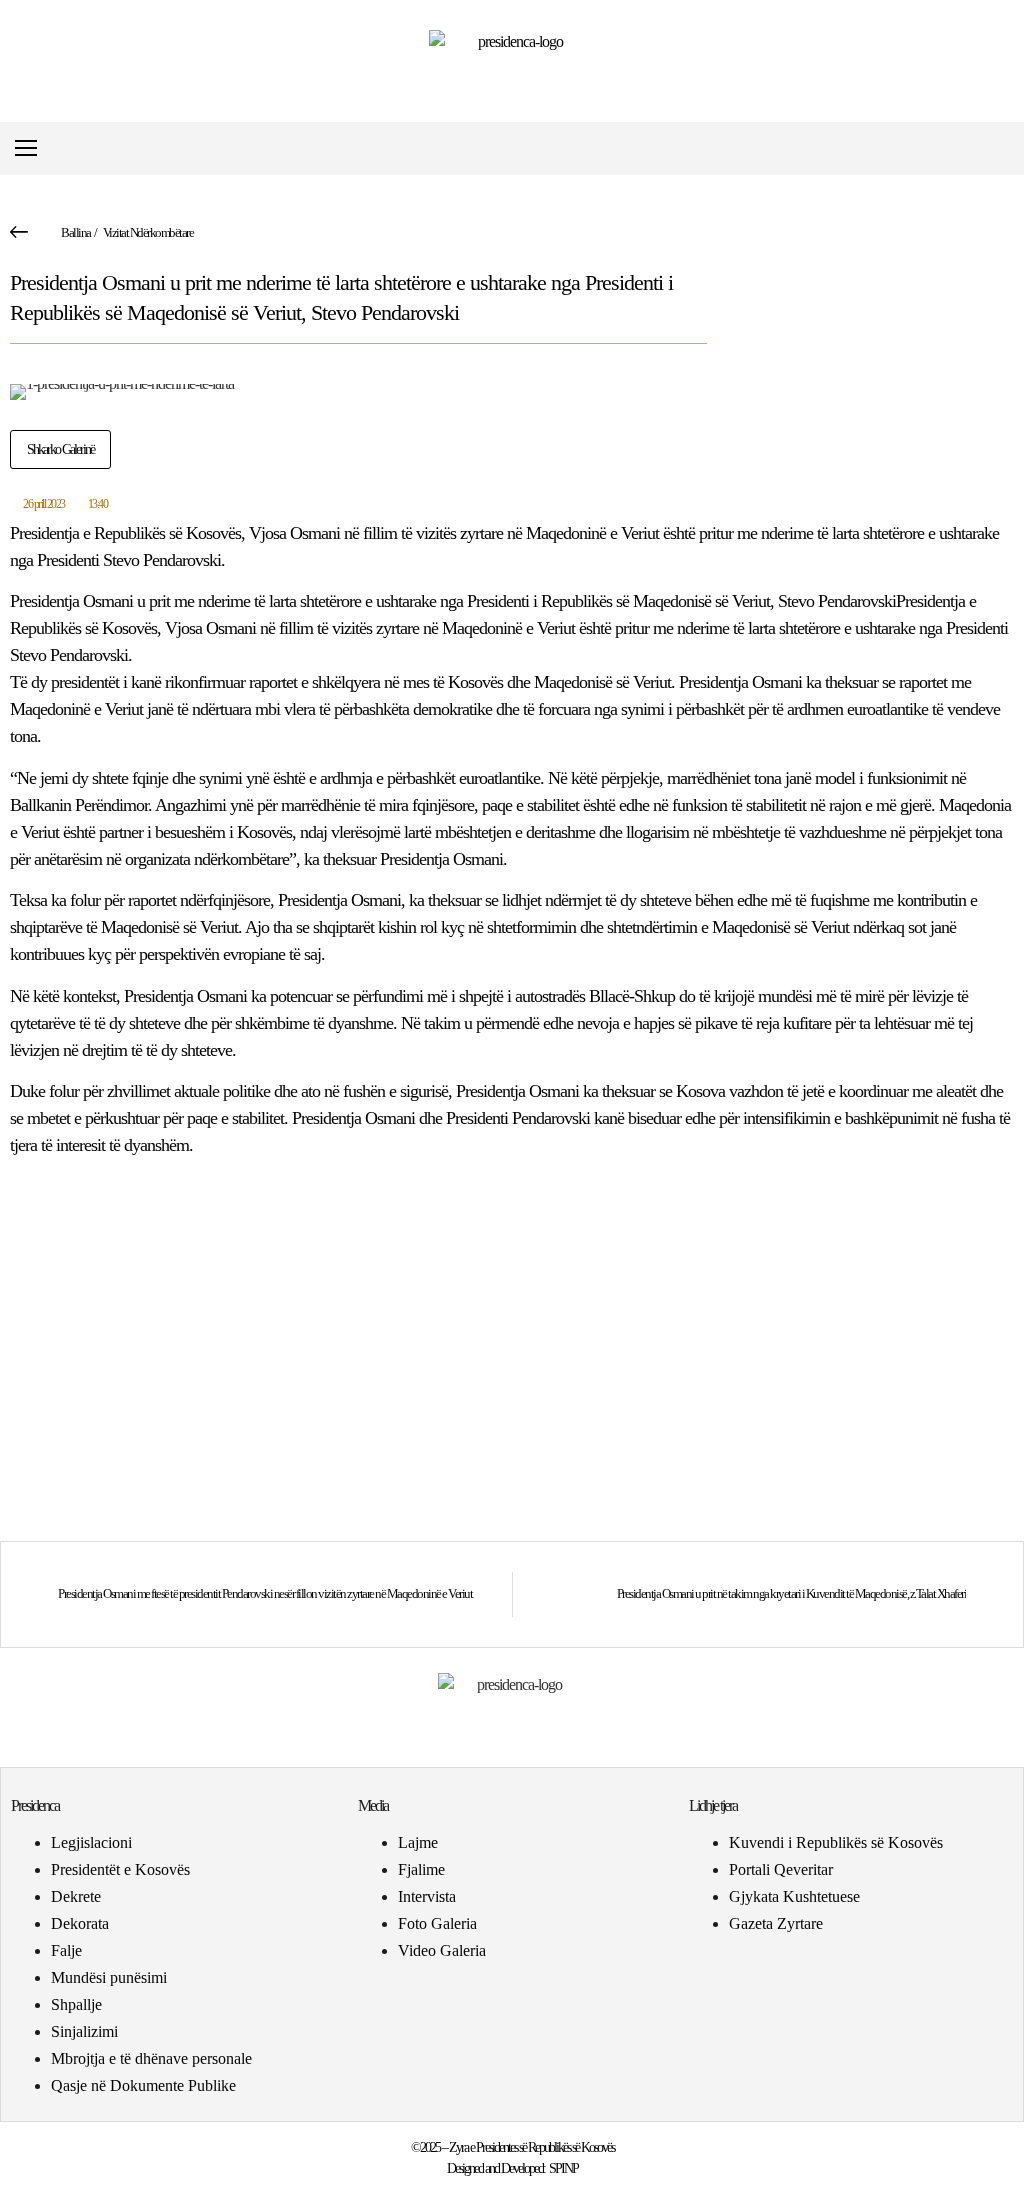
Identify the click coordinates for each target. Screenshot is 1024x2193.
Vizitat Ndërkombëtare (148, 232)
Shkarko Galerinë (60, 449)
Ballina (76, 232)
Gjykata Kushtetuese (794, 1896)
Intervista (427, 1896)
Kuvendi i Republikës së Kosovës (836, 1842)
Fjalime (421, 1869)
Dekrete (76, 1896)
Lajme (418, 1842)
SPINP (563, 2168)
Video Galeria (442, 1950)
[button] (997, 148)
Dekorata (80, 1923)
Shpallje (76, 2004)
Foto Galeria (437, 1923)
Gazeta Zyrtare (776, 1923)
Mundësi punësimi (109, 1977)
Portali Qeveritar (781, 1869)
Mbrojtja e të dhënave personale (151, 2058)
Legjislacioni (91, 1842)
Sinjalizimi (84, 2031)
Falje (66, 1950)
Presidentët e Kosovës (120, 1869)
